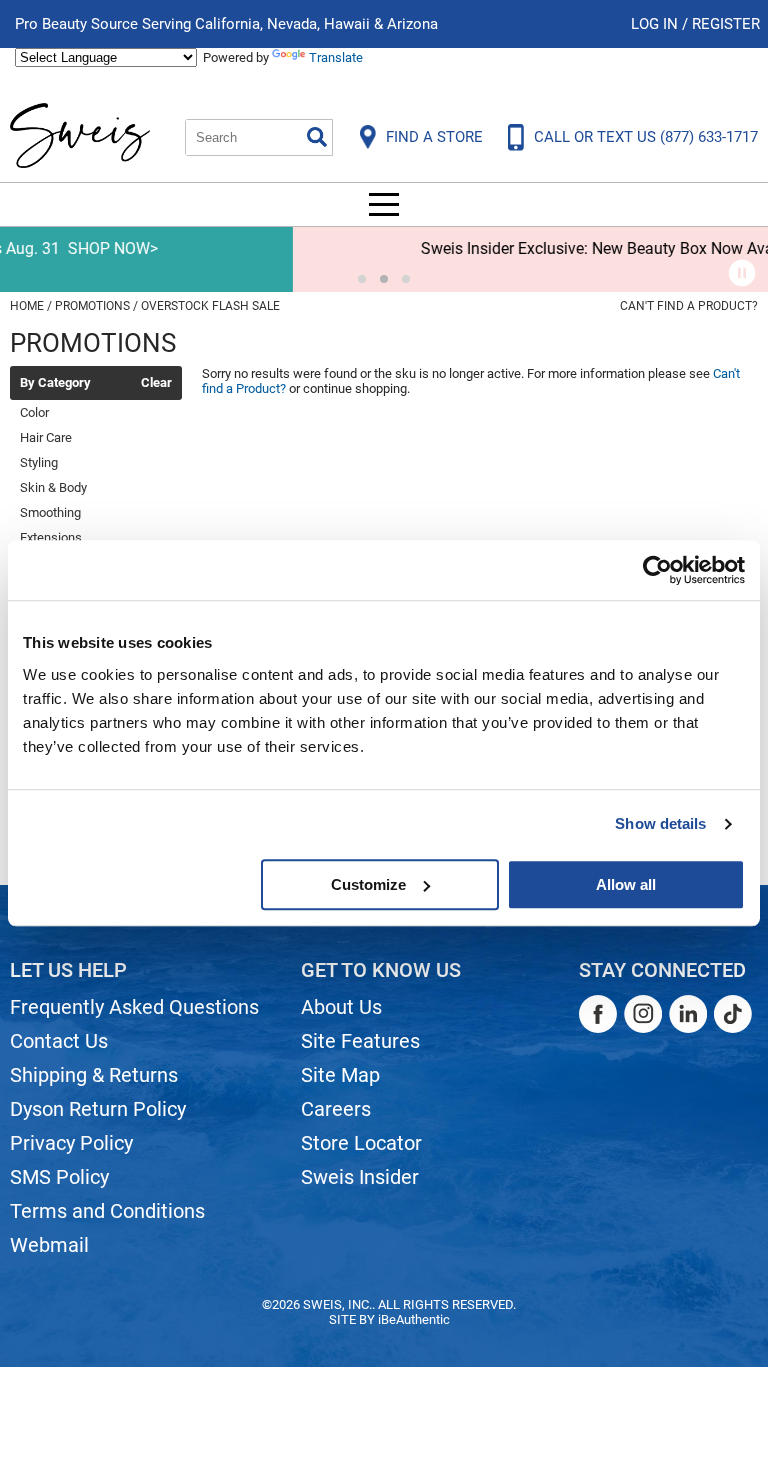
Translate (336, 57)
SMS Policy (59, 1177)
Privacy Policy (71, 1143)
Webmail (49, 1245)
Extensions (51, 537)
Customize (368, 884)
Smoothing (50, 512)
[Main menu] (384, 204)
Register (726, 24)
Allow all (626, 884)
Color (34, 412)
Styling (39, 462)
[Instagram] (643, 1014)
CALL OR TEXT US (646, 137)
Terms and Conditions (107, 1211)
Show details (660, 823)
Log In (656, 24)
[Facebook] (598, 1014)
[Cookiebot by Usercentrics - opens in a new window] (657, 570)
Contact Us (59, 1041)
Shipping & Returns (94, 1075)
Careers (336, 1109)
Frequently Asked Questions (134, 1007)
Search (317, 137)
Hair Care (46, 437)
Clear (156, 383)
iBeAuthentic (414, 1319)
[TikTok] (733, 1014)
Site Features (360, 1041)
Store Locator (361, 1143)
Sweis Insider (360, 1177)
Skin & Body (53, 487)
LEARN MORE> (704, 248)
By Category (55, 383)
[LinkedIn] (688, 1014)
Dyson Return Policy (98, 1109)
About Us (341, 1007)
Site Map (340, 1075)
